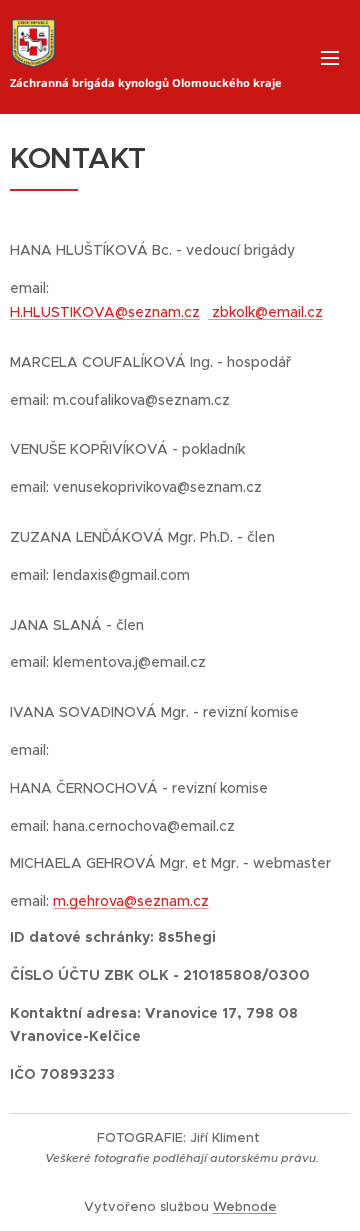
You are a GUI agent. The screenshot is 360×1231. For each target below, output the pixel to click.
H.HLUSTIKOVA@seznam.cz (105, 312)
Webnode (245, 1206)
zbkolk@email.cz (265, 312)
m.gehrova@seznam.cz (131, 901)
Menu (330, 57)
